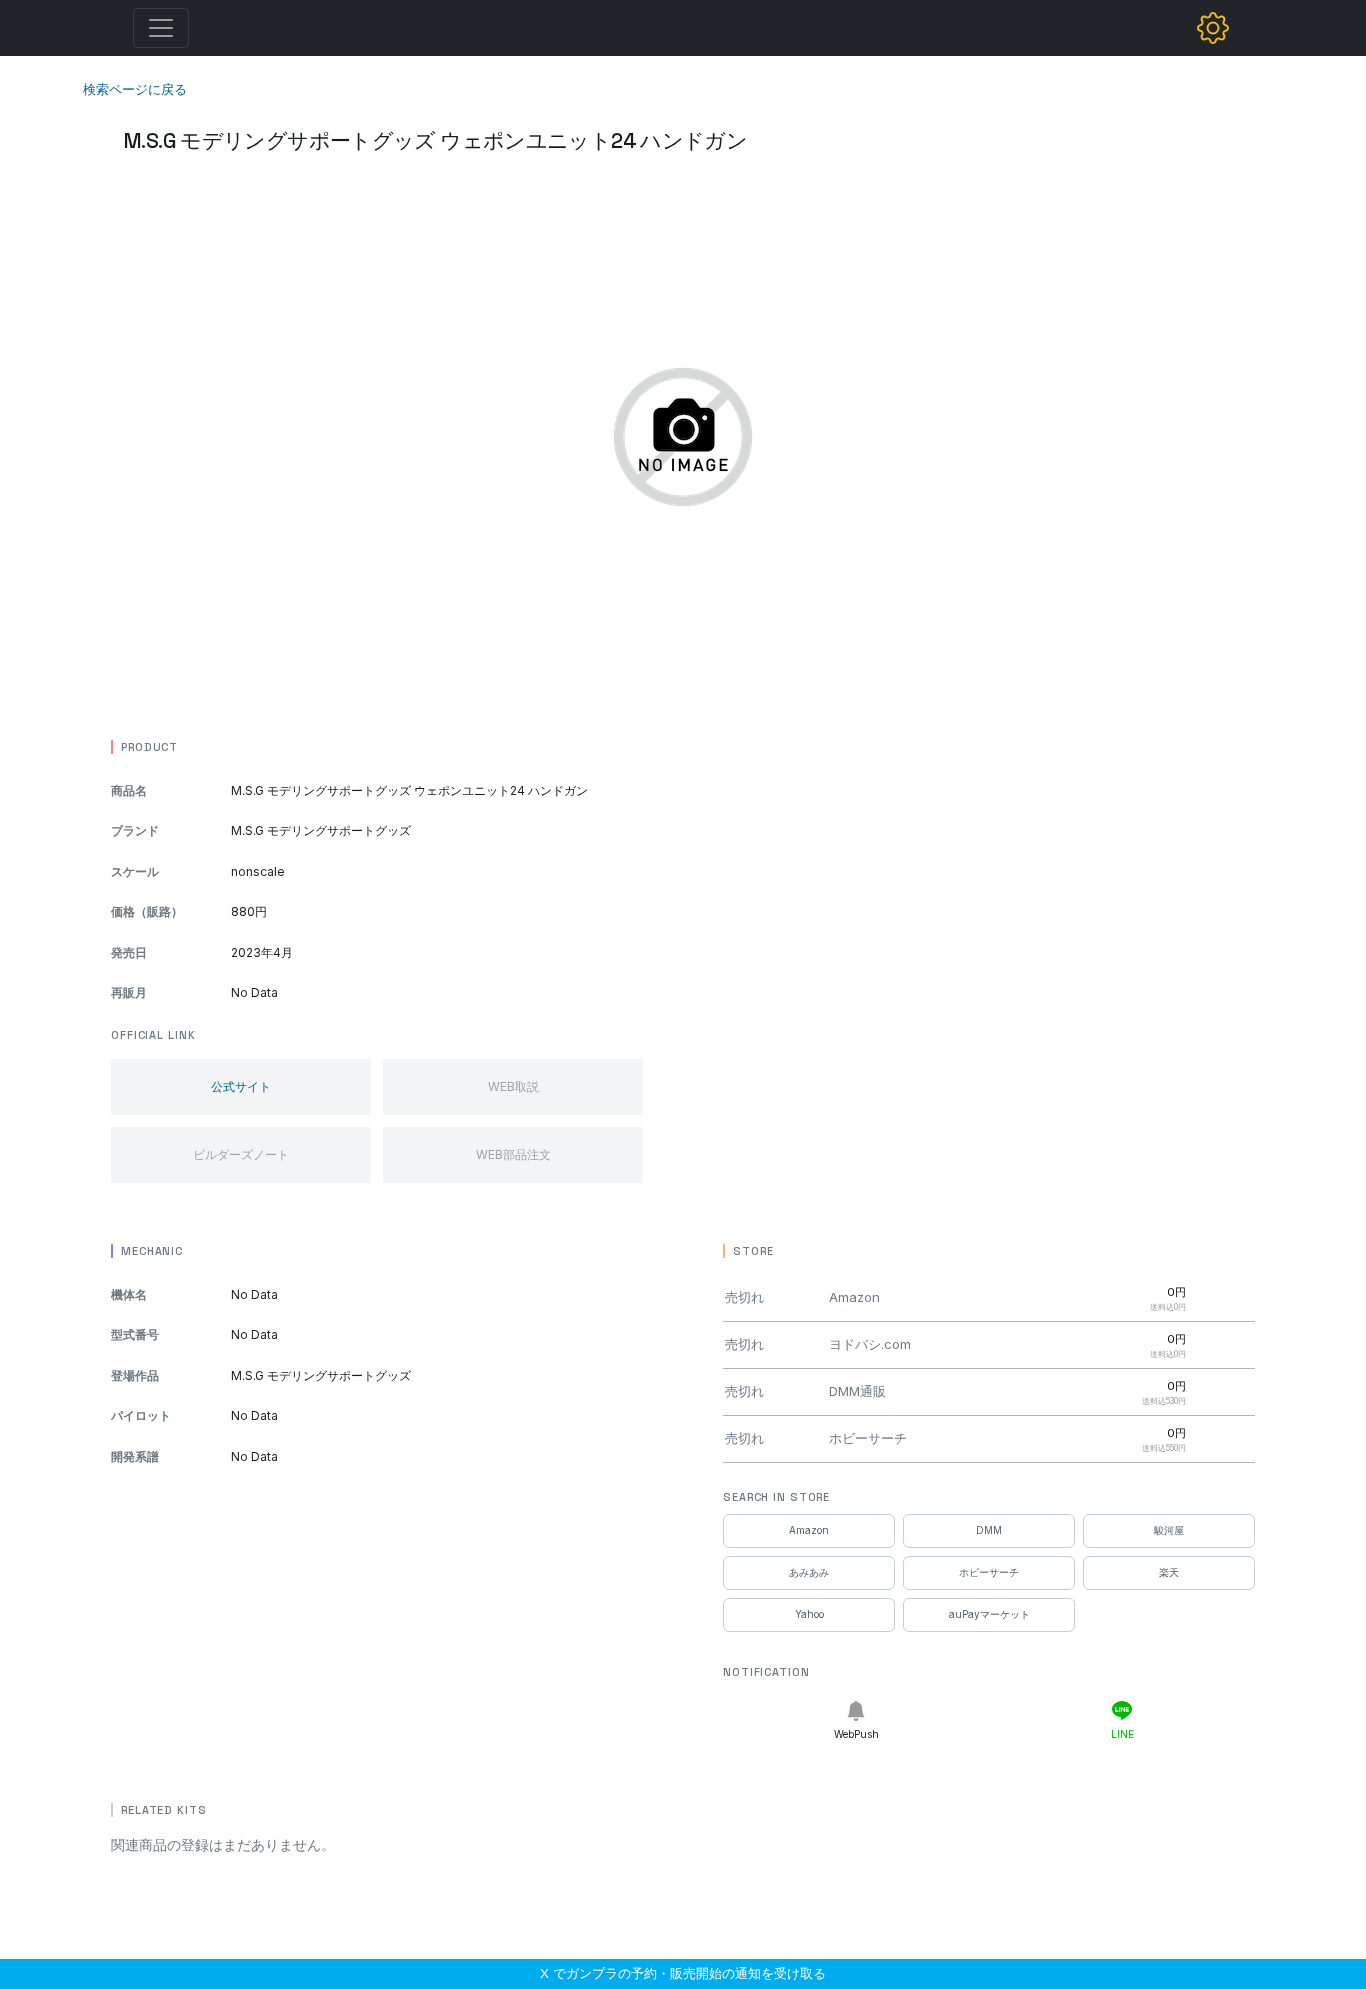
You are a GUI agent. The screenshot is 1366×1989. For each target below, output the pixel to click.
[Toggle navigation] (161, 28)
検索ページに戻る (135, 89)
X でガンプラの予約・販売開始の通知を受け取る (683, 1973)
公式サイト (241, 1086)
